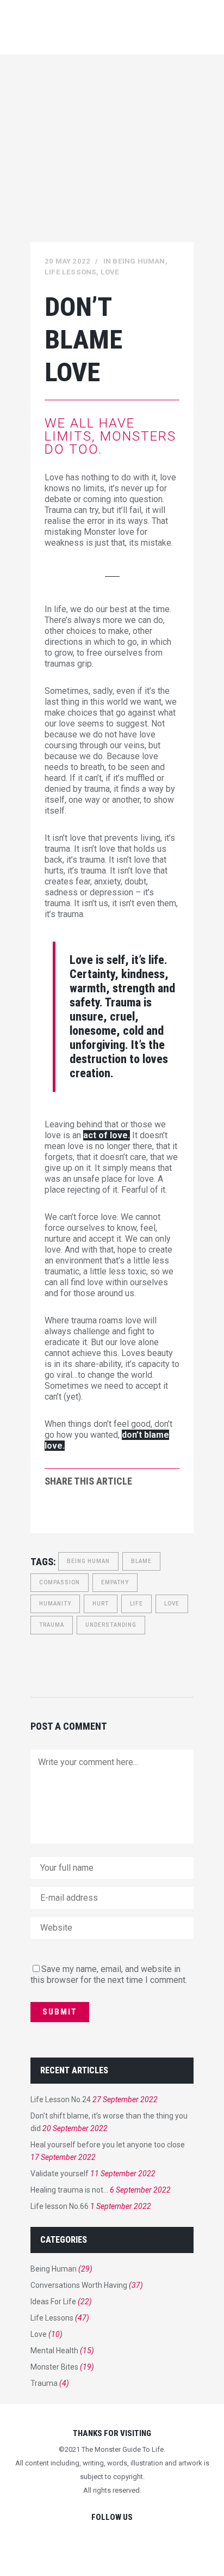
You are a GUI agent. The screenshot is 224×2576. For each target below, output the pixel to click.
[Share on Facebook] (50, 1511)
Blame (141, 1561)
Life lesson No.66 (60, 2206)
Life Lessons (70, 272)
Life (136, 1604)
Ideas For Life (53, 2302)
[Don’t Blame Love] (112, 160)
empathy (115, 1582)
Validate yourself (60, 2174)
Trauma (52, 1625)
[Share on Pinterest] (137, 1511)
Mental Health (54, 2351)
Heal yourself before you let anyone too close (108, 2145)
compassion (60, 1582)
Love (110, 272)
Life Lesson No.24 (61, 2099)
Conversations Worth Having (79, 2285)
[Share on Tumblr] (120, 1511)
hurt (101, 1604)
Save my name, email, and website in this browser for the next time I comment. (109, 1974)
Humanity (55, 1604)
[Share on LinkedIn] (102, 1511)
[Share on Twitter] (67, 1511)
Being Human (139, 261)
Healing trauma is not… (69, 2190)
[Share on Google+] (85, 1511)
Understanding (111, 1625)
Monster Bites (54, 2367)
